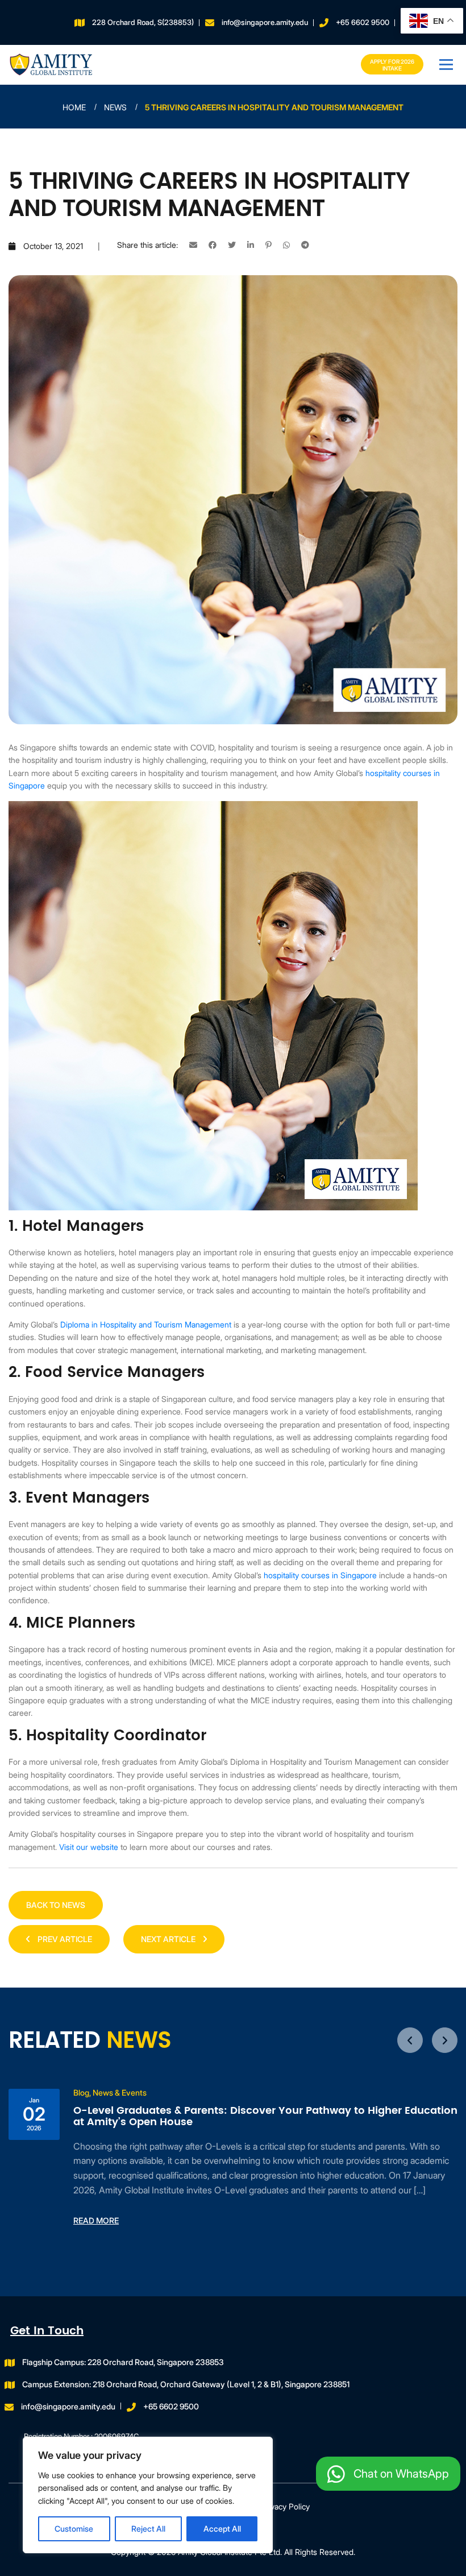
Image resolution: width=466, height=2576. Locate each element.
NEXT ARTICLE (169, 1939)
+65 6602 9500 (363, 22)
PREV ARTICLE (64, 1939)
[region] (148, 2495)
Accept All (222, 2529)
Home (74, 107)
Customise (74, 2529)
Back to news (56, 1905)
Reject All (148, 2529)
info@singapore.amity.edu (265, 22)
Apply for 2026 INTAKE (392, 65)
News (115, 107)
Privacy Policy (285, 2506)
